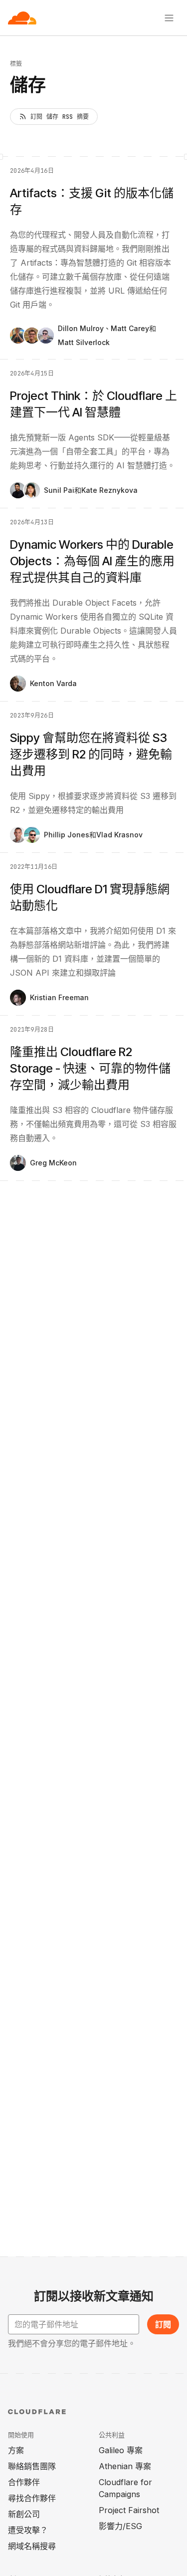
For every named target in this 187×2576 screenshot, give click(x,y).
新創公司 (24, 2514)
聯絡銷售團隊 (32, 2466)
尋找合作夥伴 (32, 2498)
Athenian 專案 (125, 2466)
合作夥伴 (24, 2482)
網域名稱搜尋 (32, 2546)
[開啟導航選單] (169, 18)
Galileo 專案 (121, 2450)
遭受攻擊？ (28, 2530)
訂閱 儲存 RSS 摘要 (60, 117)
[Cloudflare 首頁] (22, 18)
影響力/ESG (120, 2526)
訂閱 (163, 2324)
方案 (16, 2450)
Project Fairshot (129, 2510)
